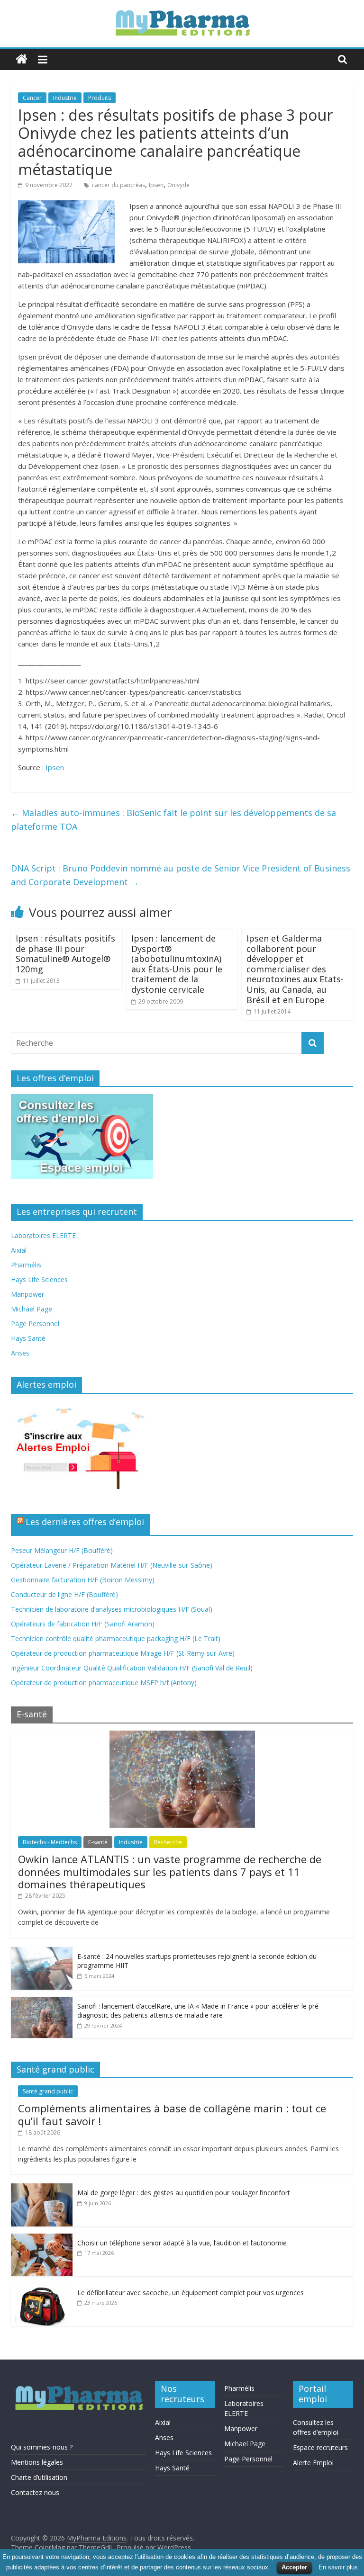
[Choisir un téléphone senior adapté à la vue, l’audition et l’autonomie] (42, 2239)
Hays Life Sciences (39, 1279)
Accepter (294, 2567)
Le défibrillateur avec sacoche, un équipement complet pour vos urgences (191, 2293)
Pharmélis (26, 1265)
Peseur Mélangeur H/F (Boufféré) (62, 1550)
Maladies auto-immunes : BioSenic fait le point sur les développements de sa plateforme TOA (173, 820)
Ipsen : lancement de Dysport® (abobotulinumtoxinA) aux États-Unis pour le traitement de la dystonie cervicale (177, 964)
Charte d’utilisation (39, 2477)
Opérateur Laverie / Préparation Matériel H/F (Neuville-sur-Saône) (112, 1565)
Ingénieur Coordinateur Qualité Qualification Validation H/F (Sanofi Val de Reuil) (132, 1668)
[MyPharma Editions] (22, 59)
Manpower (27, 1294)
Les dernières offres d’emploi (85, 1522)
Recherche (168, 1842)
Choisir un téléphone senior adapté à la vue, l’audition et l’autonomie (182, 2243)
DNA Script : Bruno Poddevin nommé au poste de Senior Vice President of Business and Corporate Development (181, 875)
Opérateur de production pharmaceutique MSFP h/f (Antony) (104, 1683)
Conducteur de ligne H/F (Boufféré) (64, 1594)
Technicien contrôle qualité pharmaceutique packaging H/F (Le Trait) (116, 1638)
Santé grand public (48, 2091)
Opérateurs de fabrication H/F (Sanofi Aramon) (83, 1624)
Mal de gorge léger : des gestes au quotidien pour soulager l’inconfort (184, 2193)
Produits (100, 98)
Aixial (19, 1250)
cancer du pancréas (118, 185)
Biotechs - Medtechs (50, 1842)
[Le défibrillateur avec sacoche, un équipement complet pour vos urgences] (42, 2288)
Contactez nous (35, 2492)
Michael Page (32, 1309)
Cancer (32, 98)
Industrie (65, 98)
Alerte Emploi (313, 2463)
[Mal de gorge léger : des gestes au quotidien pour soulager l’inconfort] (42, 2188)
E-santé (98, 1842)
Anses (20, 1353)
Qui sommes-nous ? (42, 2447)
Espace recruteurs (320, 2447)
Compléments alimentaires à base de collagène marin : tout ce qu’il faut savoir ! (172, 2114)
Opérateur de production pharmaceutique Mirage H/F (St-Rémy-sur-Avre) (123, 1653)
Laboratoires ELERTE (43, 1235)
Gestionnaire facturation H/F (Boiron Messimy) (83, 1580)
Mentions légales (37, 2462)
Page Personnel (35, 1324)
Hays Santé (28, 1338)
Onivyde (178, 185)
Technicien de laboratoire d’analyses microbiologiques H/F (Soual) (112, 1609)
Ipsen (156, 185)
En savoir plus (338, 2567)
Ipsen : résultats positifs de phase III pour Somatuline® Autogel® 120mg (65, 954)
